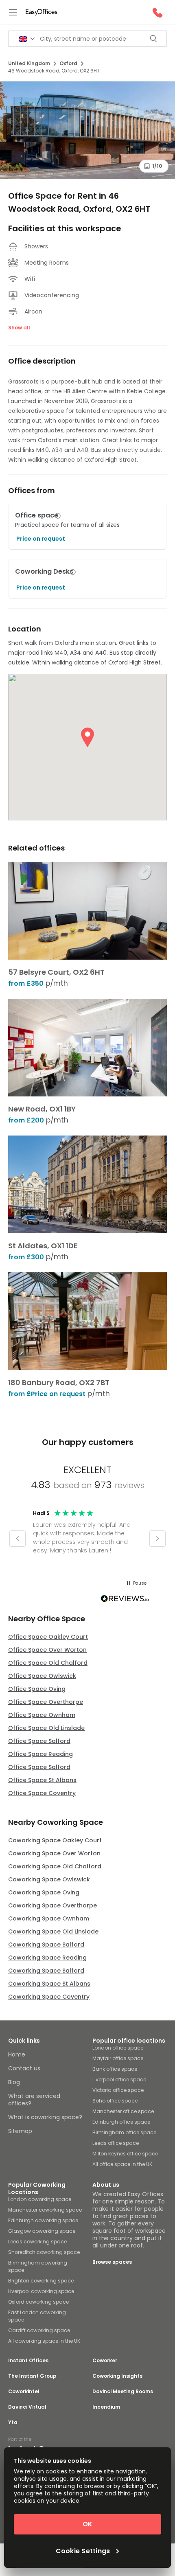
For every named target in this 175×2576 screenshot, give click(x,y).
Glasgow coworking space (42, 2231)
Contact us (24, 2068)
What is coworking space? (45, 2117)
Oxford (68, 63)
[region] (87, 1539)
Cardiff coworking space (39, 2330)
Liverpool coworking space (41, 2291)
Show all (19, 328)
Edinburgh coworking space (43, 2220)
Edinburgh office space (121, 2122)
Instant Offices (28, 2361)
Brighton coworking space (41, 2281)
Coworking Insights (117, 2376)
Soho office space (115, 2101)
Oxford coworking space (38, 2302)
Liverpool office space (119, 2079)
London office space (118, 2048)
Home (17, 2054)
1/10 (157, 166)
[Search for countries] (27, 39)
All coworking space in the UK (44, 2341)
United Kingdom (29, 63)
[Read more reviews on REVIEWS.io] (125, 1600)
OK (87, 2524)
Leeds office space (116, 2143)
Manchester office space (123, 2111)
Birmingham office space (124, 2132)
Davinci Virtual (27, 2407)
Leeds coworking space (37, 2242)
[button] (58, 516)
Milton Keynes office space (125, 2154)
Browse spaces (112, 2262)
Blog (14, 2082)
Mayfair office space (118, 2058)
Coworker (105, 2361)
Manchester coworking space (45, 2210)
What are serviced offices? (34, 2100)
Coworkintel (24, 2392)
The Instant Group (32, 2376)
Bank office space (115, 2069)
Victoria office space (118, 2090)
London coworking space (40, 2199)
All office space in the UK (122, 2164)
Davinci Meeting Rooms (123, 2392)
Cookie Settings (83, 2551)
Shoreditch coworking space (44, 2252)
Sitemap (20, 2131)
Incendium (106, 2407)
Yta (13, 2423)
